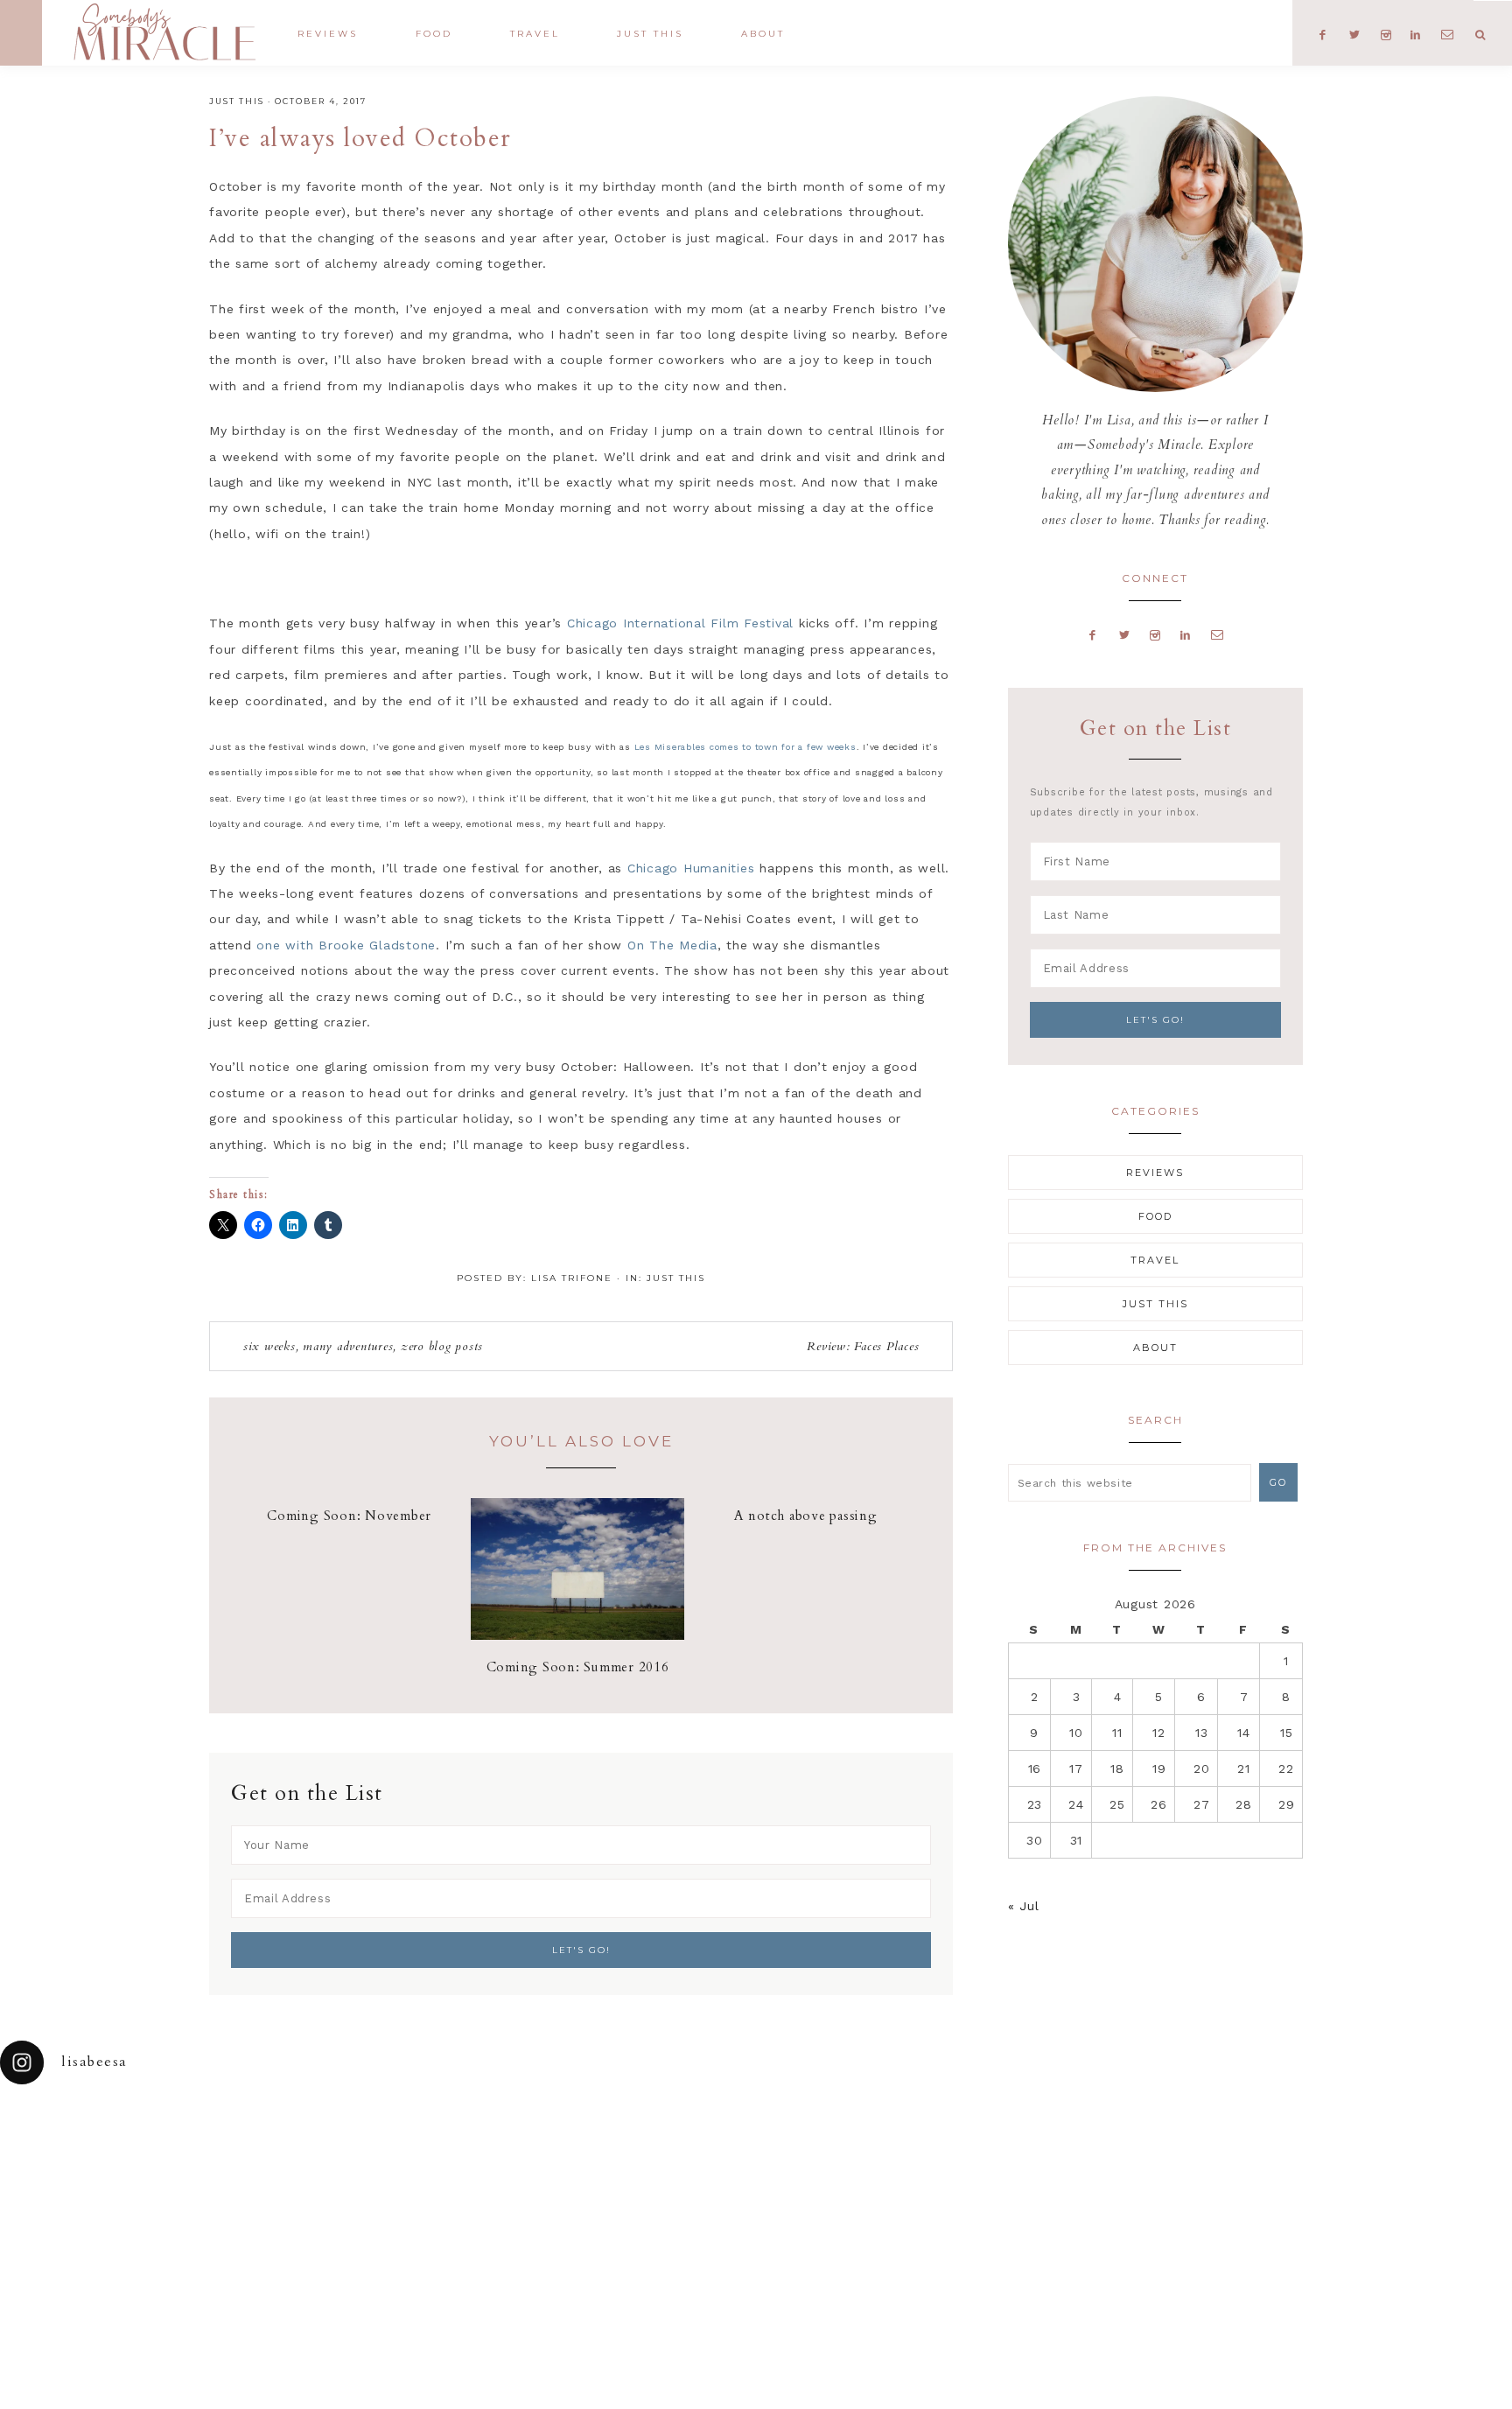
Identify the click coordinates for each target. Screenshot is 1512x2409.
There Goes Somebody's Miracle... (164, 32)
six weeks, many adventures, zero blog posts (363, 1346)
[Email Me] (1217, 634)
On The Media (672, 945)
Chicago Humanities (691, 868)
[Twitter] (1124, 634)
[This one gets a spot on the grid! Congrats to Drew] (1228, 2158)
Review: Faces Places (863, 1346)
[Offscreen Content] (21, 33)
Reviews (1155, 1173)
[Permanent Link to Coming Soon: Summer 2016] (578, 1635)
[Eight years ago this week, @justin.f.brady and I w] (850, 2158)
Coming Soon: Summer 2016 (578, 1667)
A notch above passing (806, 1516)
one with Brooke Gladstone (346, 945)
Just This (237, 101)
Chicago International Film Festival (680, 623)
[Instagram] (1155, 634)
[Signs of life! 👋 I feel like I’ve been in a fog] (1039, 2158)
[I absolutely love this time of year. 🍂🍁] (1417, 2158)
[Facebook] (1093, 634)
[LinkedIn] (1185, 634)
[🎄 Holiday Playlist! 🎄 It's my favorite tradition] (283, 2158)
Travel (1155, 1260)
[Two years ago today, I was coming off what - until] (94, 2158)
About (1155, 1348)
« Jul (1024, 1906)
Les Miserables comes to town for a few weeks (745, 747)
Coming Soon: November (349, 1516)
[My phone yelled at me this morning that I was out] (661, 2158)
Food (1155, 1216)
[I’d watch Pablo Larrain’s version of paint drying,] (472, 2158)
